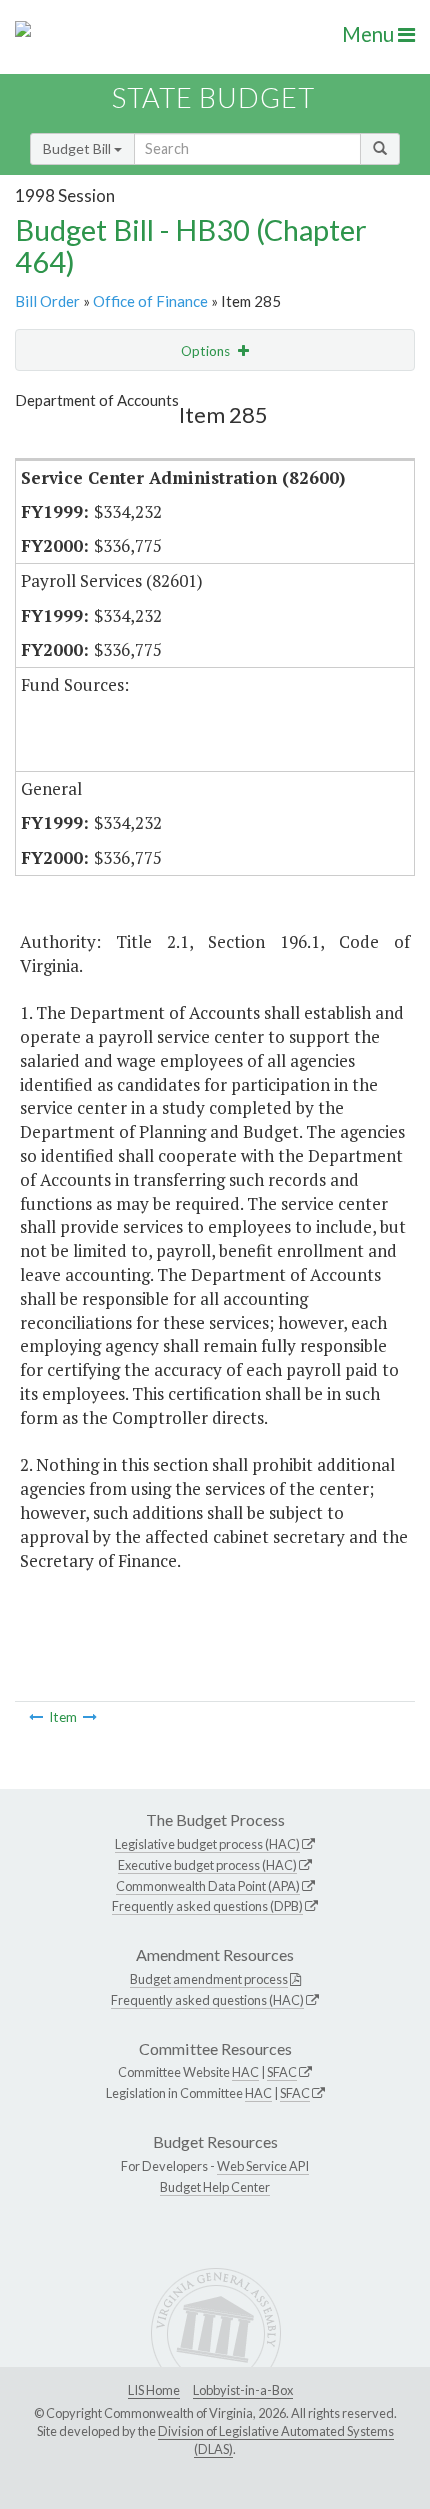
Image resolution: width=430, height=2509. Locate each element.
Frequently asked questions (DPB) (207, 1906)
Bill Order (47, 301)
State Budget (213, 97)
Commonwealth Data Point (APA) (208, 1886)
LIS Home (154, 2390)
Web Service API (263, 2166)
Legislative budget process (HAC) (207, 1844)
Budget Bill (78, 148)
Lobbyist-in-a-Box (243, 2390)
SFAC (282, 2072)
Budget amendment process (209, 1979)
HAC (245, 2072)
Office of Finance (150, 301)
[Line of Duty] (36, 1717)
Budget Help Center (215, 2187)
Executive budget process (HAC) (207, 1865)
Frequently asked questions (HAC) (207, 2000)
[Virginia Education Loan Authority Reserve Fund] (90, 1717)
